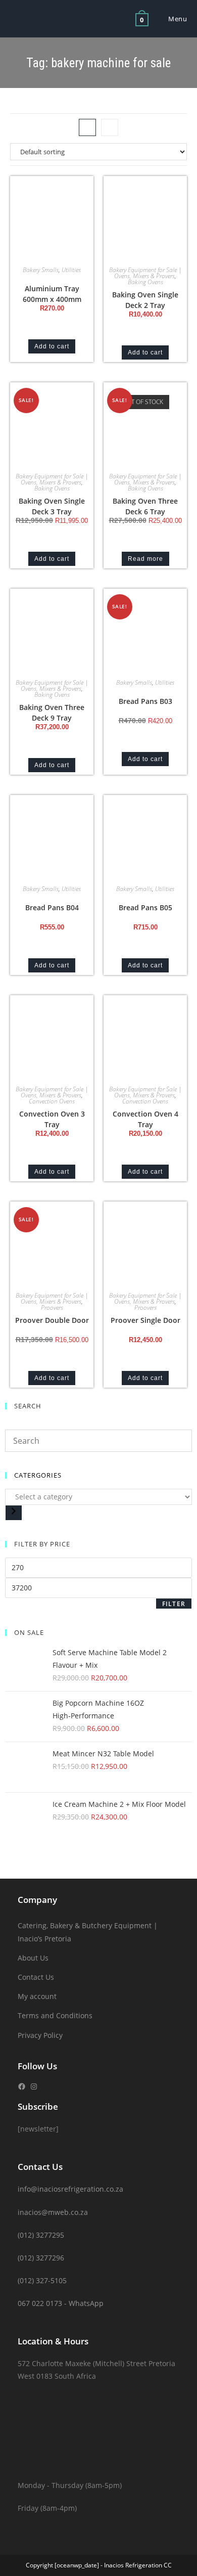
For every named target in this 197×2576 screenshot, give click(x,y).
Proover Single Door (145, 1320)
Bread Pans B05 (145, 907)
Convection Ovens (52, 1101)
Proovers (52, 1307)
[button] (56, 187)
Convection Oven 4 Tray (145, 1119)
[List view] (110, 127)
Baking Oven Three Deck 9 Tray (52, 713)
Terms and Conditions (55, 2015)
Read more (145, 559)
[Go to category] (14, 1513)
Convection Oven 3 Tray (52, 1119)
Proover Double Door (52, 1320)
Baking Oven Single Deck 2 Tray (145, 300)
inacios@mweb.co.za (53, 2212)
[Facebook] (22, 2086)
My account (37, 1996)
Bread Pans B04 (52, 907)
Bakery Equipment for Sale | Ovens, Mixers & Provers (145, 273)
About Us (33, 1958)
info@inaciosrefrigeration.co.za (70, 2189)
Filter (174, 1604)
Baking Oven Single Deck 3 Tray (52, 506)
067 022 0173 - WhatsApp (61, 2303)
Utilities (71, 270)
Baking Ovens (145, 282)
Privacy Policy (40, 2035)
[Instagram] (34, 2086)
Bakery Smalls (41, 270)
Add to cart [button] (52, 346)
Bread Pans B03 (145, 701)
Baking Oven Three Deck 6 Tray (145, 506)
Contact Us (36, 1977)
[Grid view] (87, 127)
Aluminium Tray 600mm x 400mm (52, 294)
